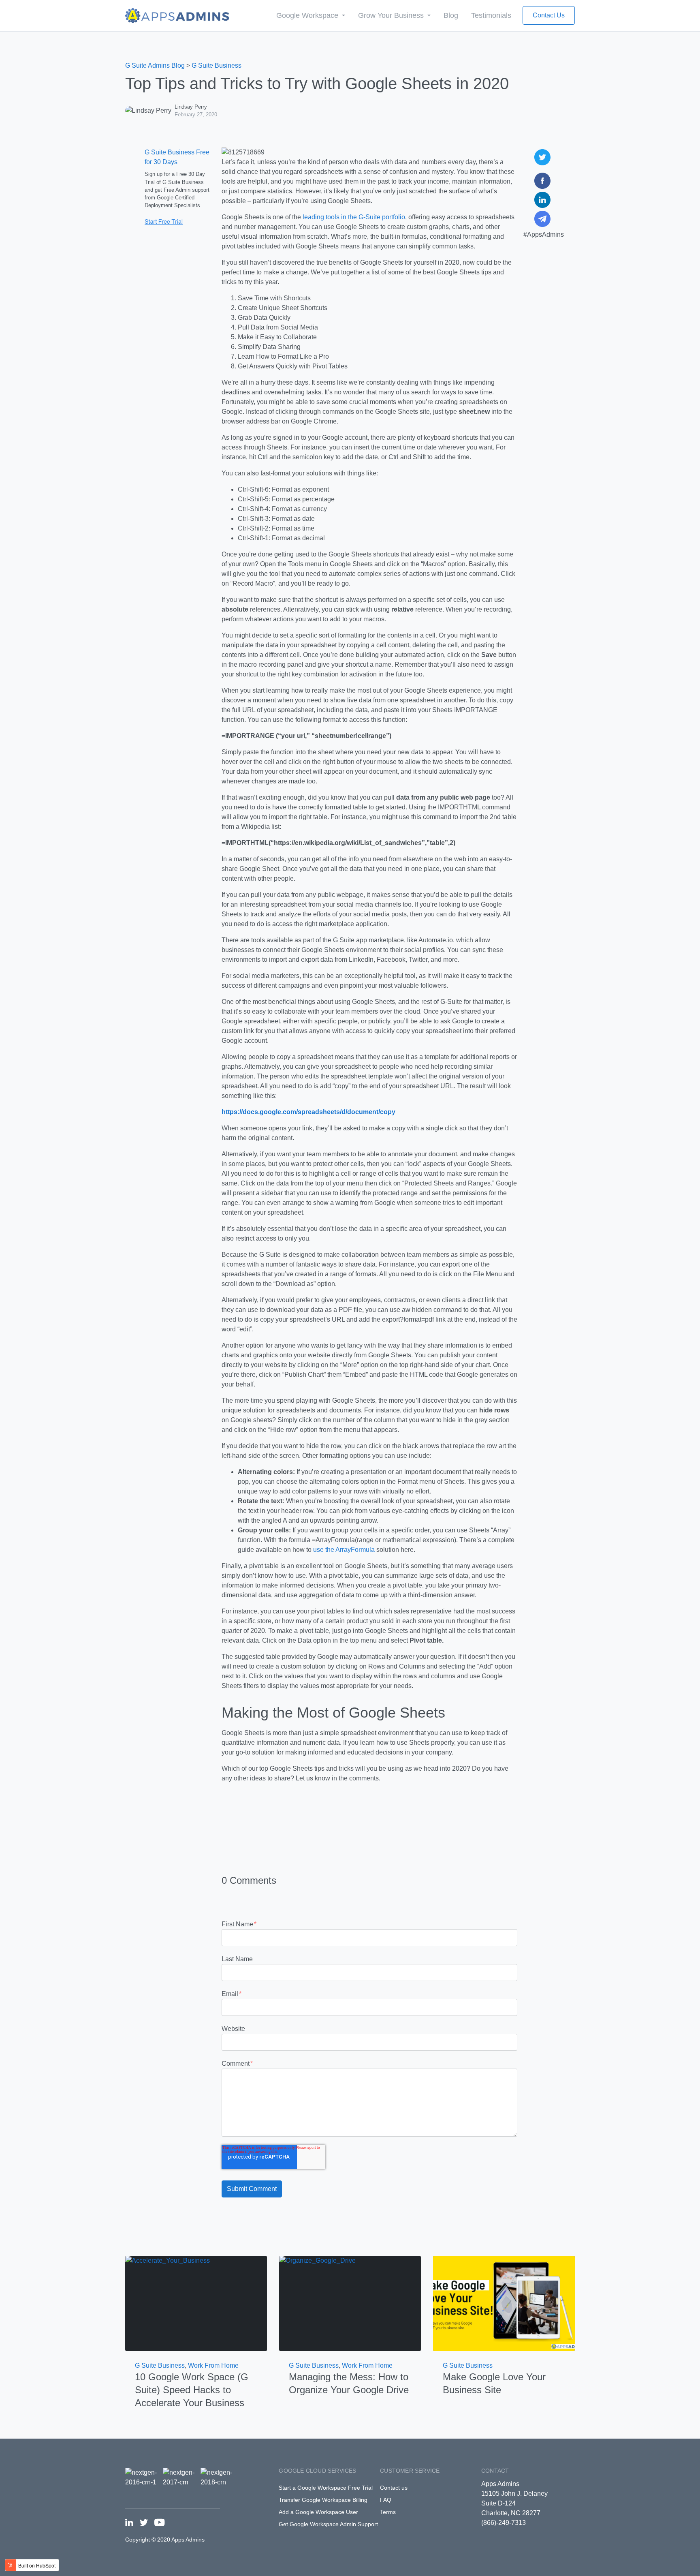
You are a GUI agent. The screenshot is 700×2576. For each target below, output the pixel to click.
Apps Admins (500, 2484)
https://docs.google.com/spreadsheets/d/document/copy (308, 1112)
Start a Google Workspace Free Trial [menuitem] (326, 2488)
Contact (495, 2471)
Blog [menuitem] (451, 15)
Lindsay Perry (191, 107)
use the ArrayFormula (344, 1550)
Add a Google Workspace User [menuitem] (318, 2512)
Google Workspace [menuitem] (308, 15)
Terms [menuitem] (388, 2512)
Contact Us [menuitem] (549, 15)
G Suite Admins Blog (155, 65)
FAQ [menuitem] (386, 2500)
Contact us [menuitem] (394, 2488)
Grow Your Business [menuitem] (392, 15)
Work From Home (213, 2365)
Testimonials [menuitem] (491, 15)
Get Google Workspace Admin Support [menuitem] (328, 2524)
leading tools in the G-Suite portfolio (354, 217)
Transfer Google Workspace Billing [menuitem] (323, 2500)
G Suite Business (217, 65)
